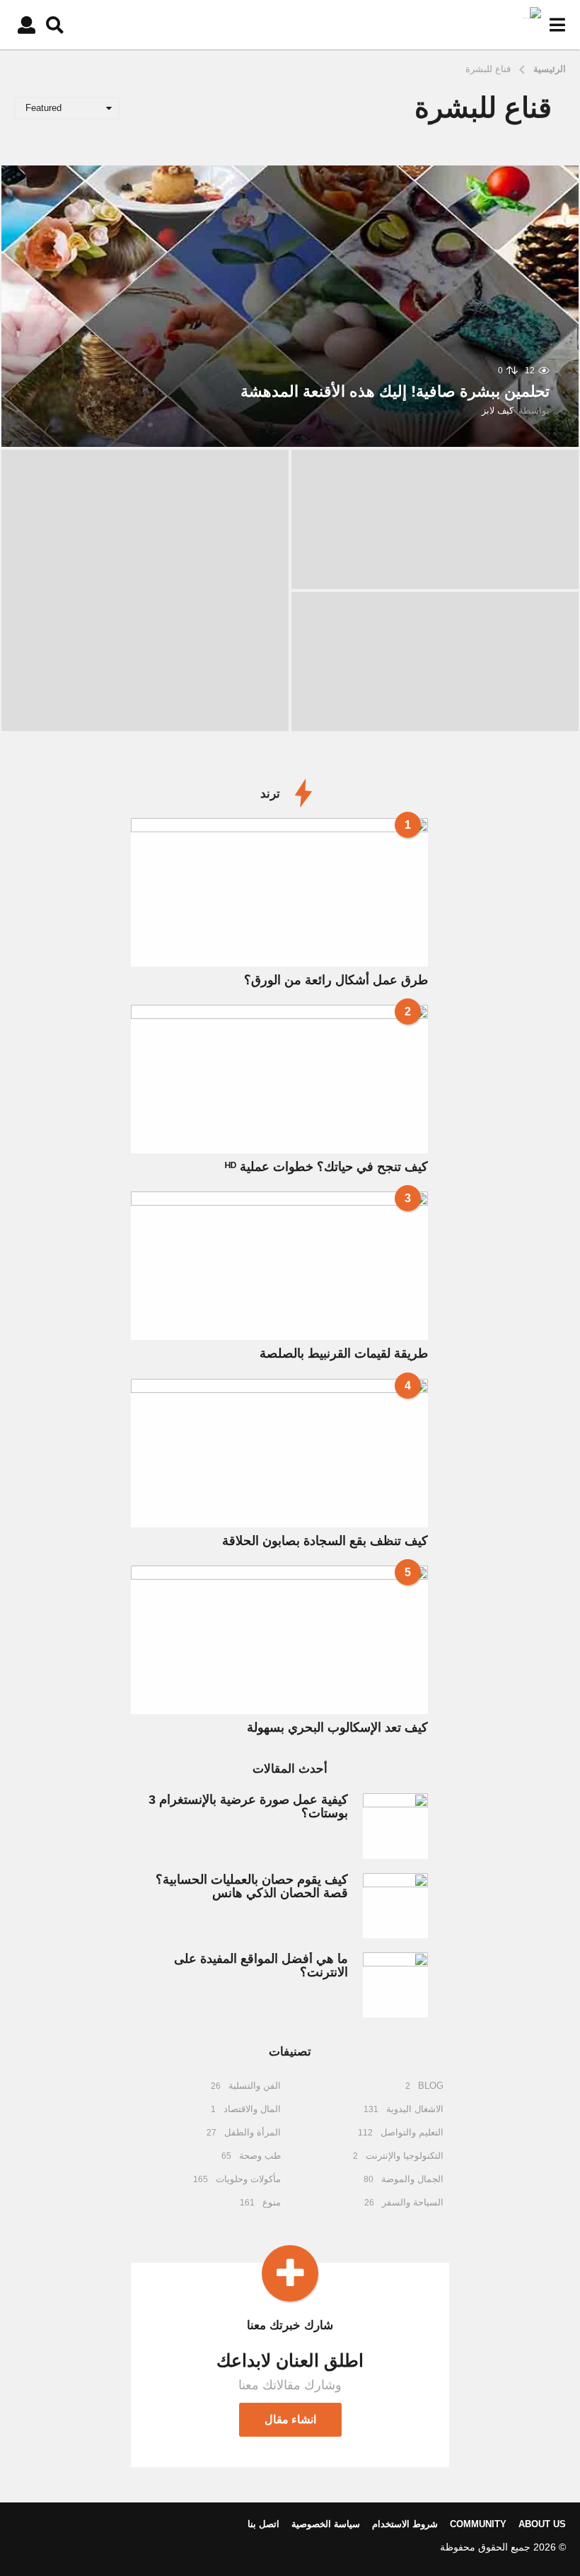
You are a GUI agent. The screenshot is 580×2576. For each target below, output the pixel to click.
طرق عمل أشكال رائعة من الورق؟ (336, 980)
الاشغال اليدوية (415, 2109)
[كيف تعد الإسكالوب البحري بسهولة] (279, 1640)
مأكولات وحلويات (248, 2179)
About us (542, 2524)
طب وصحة (260, 2156)
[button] (557, 25)
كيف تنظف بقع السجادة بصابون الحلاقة (325, 1541)
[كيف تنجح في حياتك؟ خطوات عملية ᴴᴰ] (279, 1079)
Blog (431, 2086)
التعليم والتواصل (412, 2132)
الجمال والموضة (412, 2179)
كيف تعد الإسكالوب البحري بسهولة (337, 1727)
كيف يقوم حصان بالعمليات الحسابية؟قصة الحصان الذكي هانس (252, 1886)
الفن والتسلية (255, 2086)
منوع (272, 2202)
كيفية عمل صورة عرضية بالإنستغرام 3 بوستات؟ (248, 1806)
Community (478, 2524)
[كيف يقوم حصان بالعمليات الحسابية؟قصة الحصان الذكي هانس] (395, 1906)
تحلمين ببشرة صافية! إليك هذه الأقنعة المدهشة (395, 391)
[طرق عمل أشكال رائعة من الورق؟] (279, 892)
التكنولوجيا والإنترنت (405, 2156)
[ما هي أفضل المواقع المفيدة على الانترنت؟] (395, 1985)
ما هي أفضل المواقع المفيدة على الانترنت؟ (261, 1965)
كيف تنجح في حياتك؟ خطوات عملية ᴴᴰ (326, 1167)
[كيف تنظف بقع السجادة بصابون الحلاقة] (279, 1453)
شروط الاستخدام (405, 2524)
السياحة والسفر (413, 2202)
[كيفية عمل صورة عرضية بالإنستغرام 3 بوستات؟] (395, 1826)
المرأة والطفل (253, 2132)
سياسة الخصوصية (326, 2524)
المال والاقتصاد (252, 2109)
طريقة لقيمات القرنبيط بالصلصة (344, 1353)
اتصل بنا (263, 2524)
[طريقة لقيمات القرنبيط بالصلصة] (279, 1266)
